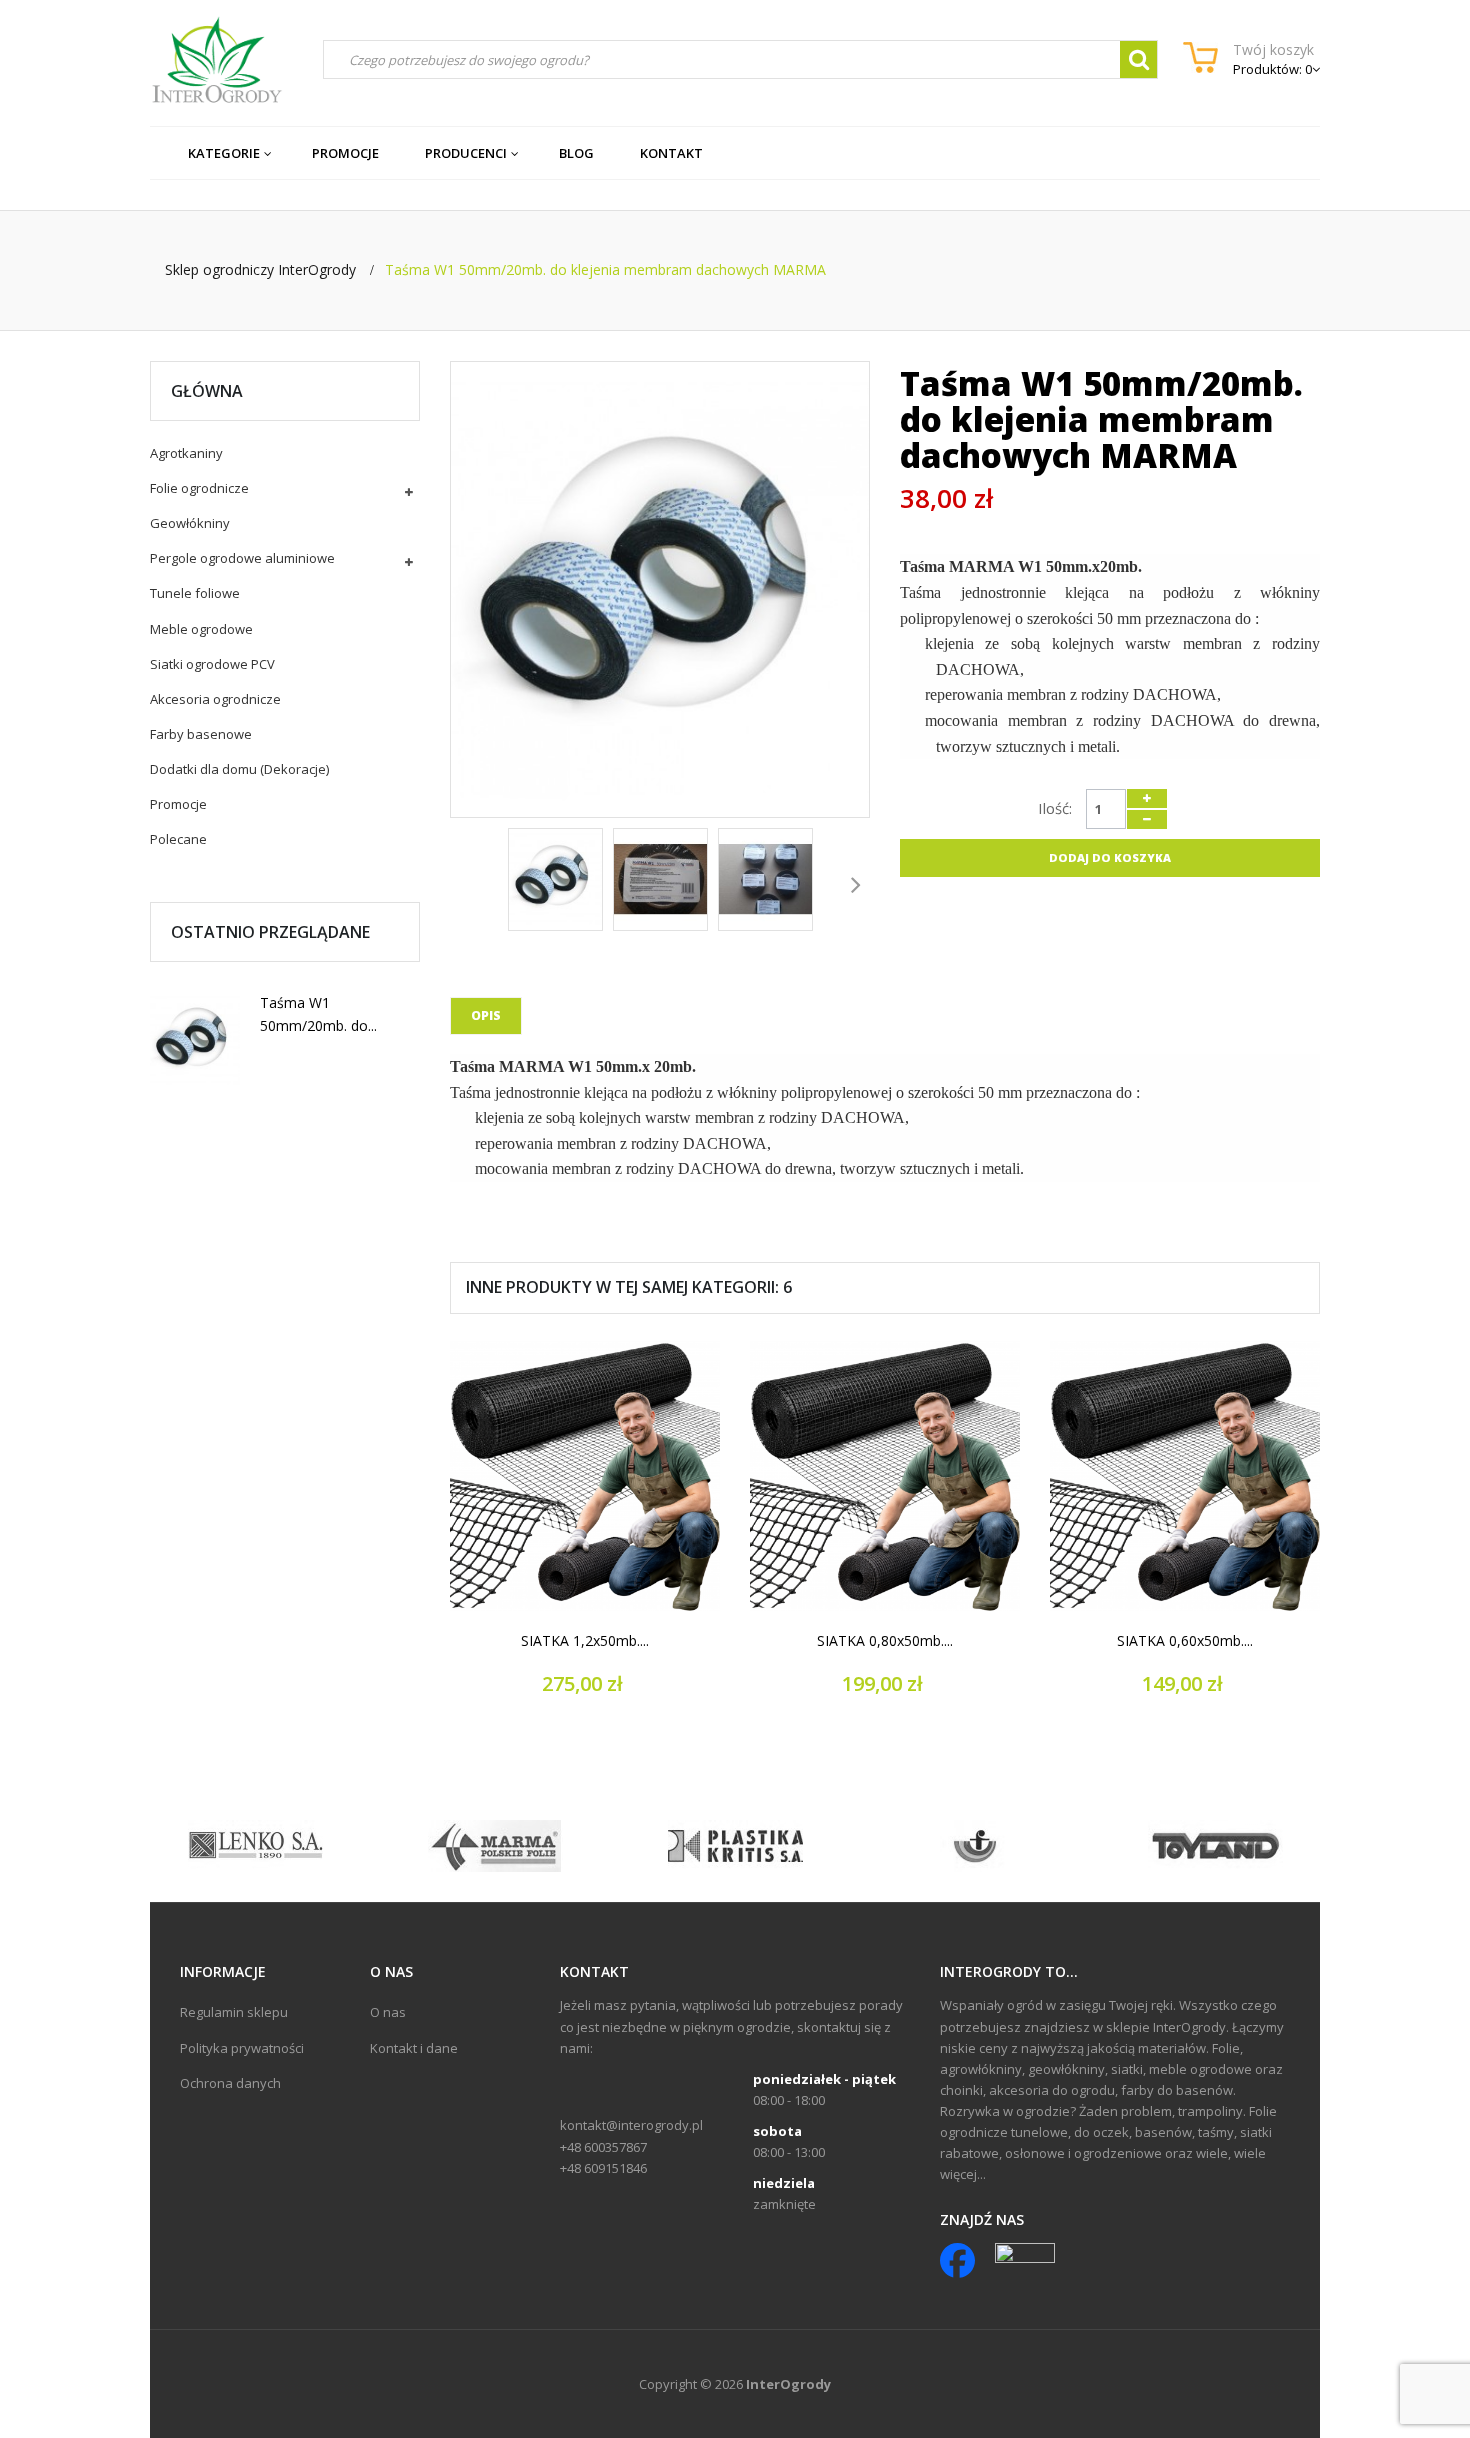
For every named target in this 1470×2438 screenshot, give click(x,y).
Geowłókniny (190, 523)
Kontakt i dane (414, 2048)
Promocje (178, 804)
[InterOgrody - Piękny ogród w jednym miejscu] (216, 60)
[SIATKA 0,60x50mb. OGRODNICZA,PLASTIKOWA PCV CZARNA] (1185, 1476)
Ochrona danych (230, 2083)
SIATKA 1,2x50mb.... (585, 1641)
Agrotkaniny (186, 453)
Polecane (178, 839)
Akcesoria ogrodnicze (215, 699)
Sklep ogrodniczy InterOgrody (260, 269)
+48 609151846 (603, 2168)
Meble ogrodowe (201, 629)
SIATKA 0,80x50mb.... (885, 1641)
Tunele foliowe (195, 593)
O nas (388, 2012)
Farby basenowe (201, 734)
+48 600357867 (603, 2147)
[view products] (255, 1845)
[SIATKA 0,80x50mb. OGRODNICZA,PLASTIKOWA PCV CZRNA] (885, 1476)
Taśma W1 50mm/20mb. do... (318, 1014)
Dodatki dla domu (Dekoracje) (239, 769)
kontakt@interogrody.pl (631, 2125)
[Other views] (464, 883)
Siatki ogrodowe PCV (212, 664)
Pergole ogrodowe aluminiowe (242, 558)
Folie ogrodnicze (199, 488)
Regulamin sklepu (234, 2012)
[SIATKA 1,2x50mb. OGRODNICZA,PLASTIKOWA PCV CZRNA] (585, 1476)
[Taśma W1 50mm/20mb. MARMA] (195, 1041)
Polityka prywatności (242, 2048)
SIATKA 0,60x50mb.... (1185, 1641)
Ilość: (1055, 808)
